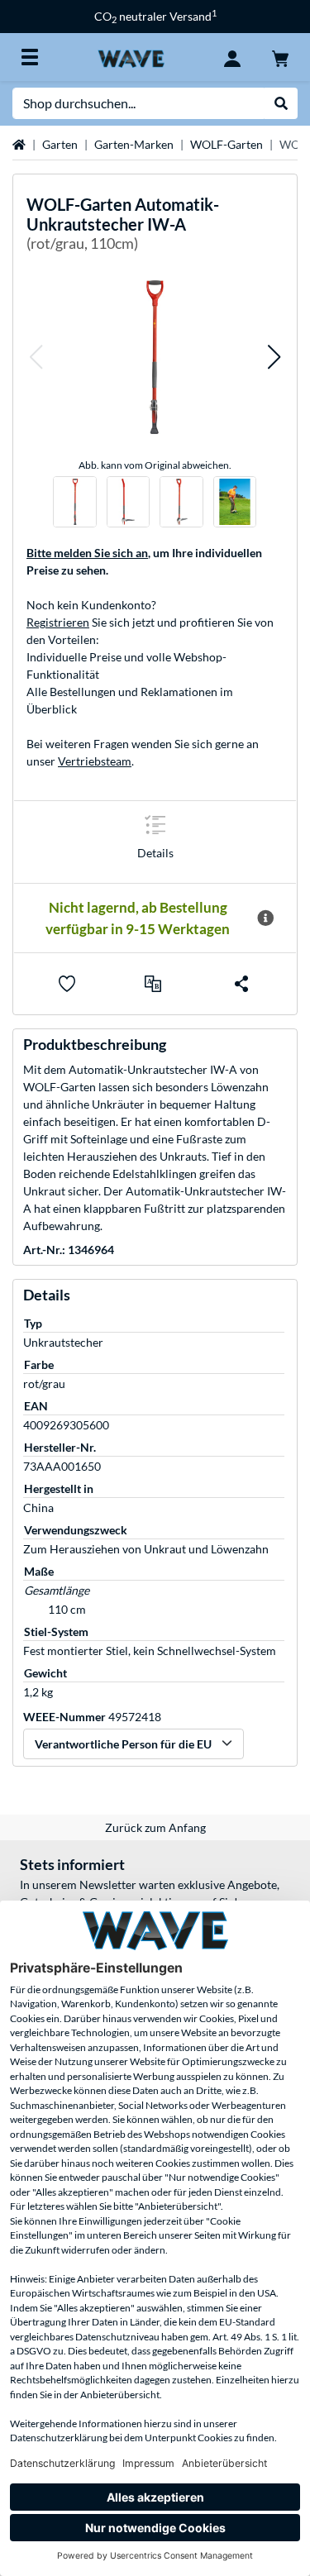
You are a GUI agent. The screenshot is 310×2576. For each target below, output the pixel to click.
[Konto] (232, 57)
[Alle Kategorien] (30, 57)
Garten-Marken (134, 144)
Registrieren (58, 622)
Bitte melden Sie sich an (87, 553)
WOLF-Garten (227, 144)
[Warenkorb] (280, 57)
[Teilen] (241, 984)
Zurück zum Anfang (155, 1827)
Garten (60, 144)
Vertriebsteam (95, 761)
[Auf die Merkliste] (67, 984)
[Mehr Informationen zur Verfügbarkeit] (265, 918)
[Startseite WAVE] (131, 57)
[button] (36, 357)
